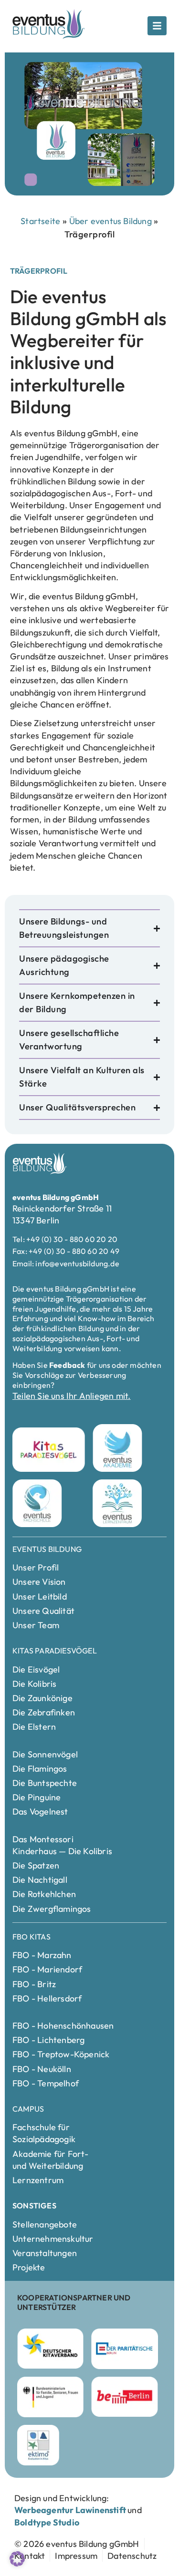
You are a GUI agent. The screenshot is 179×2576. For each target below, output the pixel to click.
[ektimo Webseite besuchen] (38, 2445)
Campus (28, 2109)
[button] (17, 2559)
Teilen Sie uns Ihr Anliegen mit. (71, 1396)
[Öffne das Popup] (157, 26)
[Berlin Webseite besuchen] (124, 2397)
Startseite (40, 221)
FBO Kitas (32, 1937)
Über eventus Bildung (111, 221)
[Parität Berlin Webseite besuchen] (124, 2349)
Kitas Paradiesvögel (55, 1651)
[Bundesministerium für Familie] (50, 2397)
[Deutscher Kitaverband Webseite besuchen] (50, 2349)
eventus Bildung (47, 1549)
